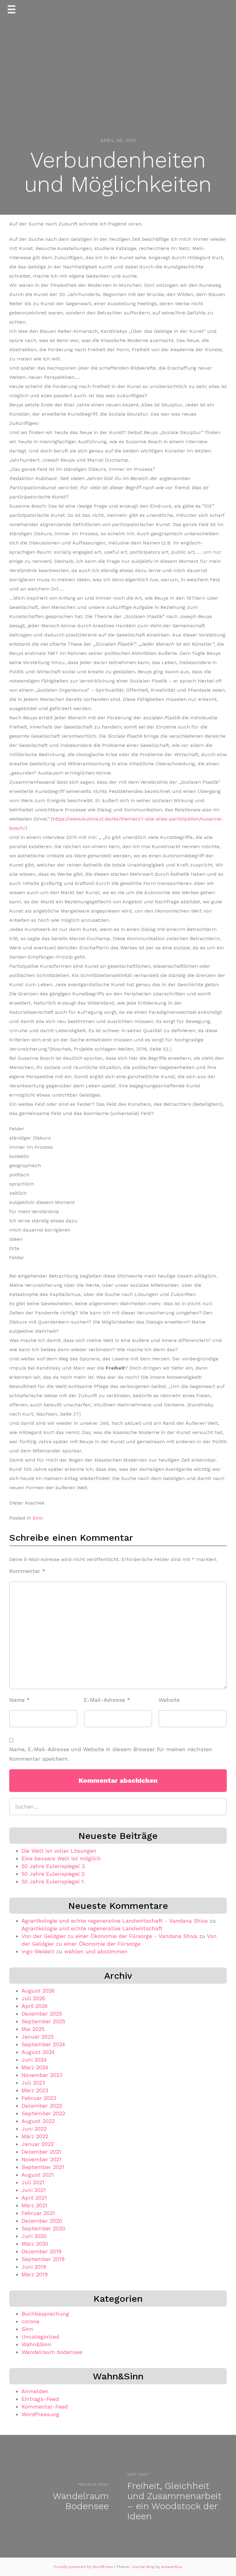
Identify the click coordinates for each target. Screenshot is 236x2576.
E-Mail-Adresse (107, 1700)
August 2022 (38, 2121)
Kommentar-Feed (45, 2407)
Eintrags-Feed (40, 2399)
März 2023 (35, 2090)
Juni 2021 (34, 2190)
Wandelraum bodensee (52, 2352)
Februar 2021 (38, 2213)
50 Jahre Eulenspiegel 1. (53, 1881)
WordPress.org (40, 2414)
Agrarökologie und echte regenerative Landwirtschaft (92, 1928)
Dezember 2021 (41, 2152)
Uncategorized (40, 2337)
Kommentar (27, 1571)
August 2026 (38, 1991)
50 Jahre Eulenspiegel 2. (54, 1874)
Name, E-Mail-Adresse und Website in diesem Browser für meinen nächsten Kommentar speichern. (111, 1754)
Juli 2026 (33, 1998)
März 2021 (34, 2205)
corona (30, 2321)
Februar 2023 (39, 2098)
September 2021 (43, 2167)
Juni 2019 (34, 2267)
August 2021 (38, 2175)
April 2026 (35, 2006)
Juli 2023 (33, 2083)
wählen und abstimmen (96, 1951)
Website (169, 1700)
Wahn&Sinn (36, 2344)
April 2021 (34, 2198)
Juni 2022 (34, 2129)
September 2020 (43, 2228)
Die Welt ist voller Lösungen (59, 1851)
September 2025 (43, 2021)
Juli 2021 (33, 2182)
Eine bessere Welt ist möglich (61, 1858)
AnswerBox (171, 2567)
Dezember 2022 (42, 2106)
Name (20, 1700)
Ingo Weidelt (38, 1951)
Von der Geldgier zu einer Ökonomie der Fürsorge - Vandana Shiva (109, 1936)
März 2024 (35, 2067)
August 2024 (38, 2052)
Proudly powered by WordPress (84, 2567)
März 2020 (35, 2244)
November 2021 (41, 2159)
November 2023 (42, 2075)
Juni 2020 (34, 2236)
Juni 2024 (34, 2060)
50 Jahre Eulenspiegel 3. (54, 1866)
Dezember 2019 (41, 2251)
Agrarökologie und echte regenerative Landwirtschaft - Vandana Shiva (115, 1921)
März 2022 (35, 2136)
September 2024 (43, 2044)
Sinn (38, 1518)
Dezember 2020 (42, 2221)
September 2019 (43, 2259)
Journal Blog (143, 2567)
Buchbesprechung (45, 2314)
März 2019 (35, 2274)
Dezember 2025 (42, 2014)
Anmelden (35, 2391)
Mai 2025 (33, 2029)
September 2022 (43, 2113)
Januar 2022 (38, 2144)
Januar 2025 (38, 2037)
